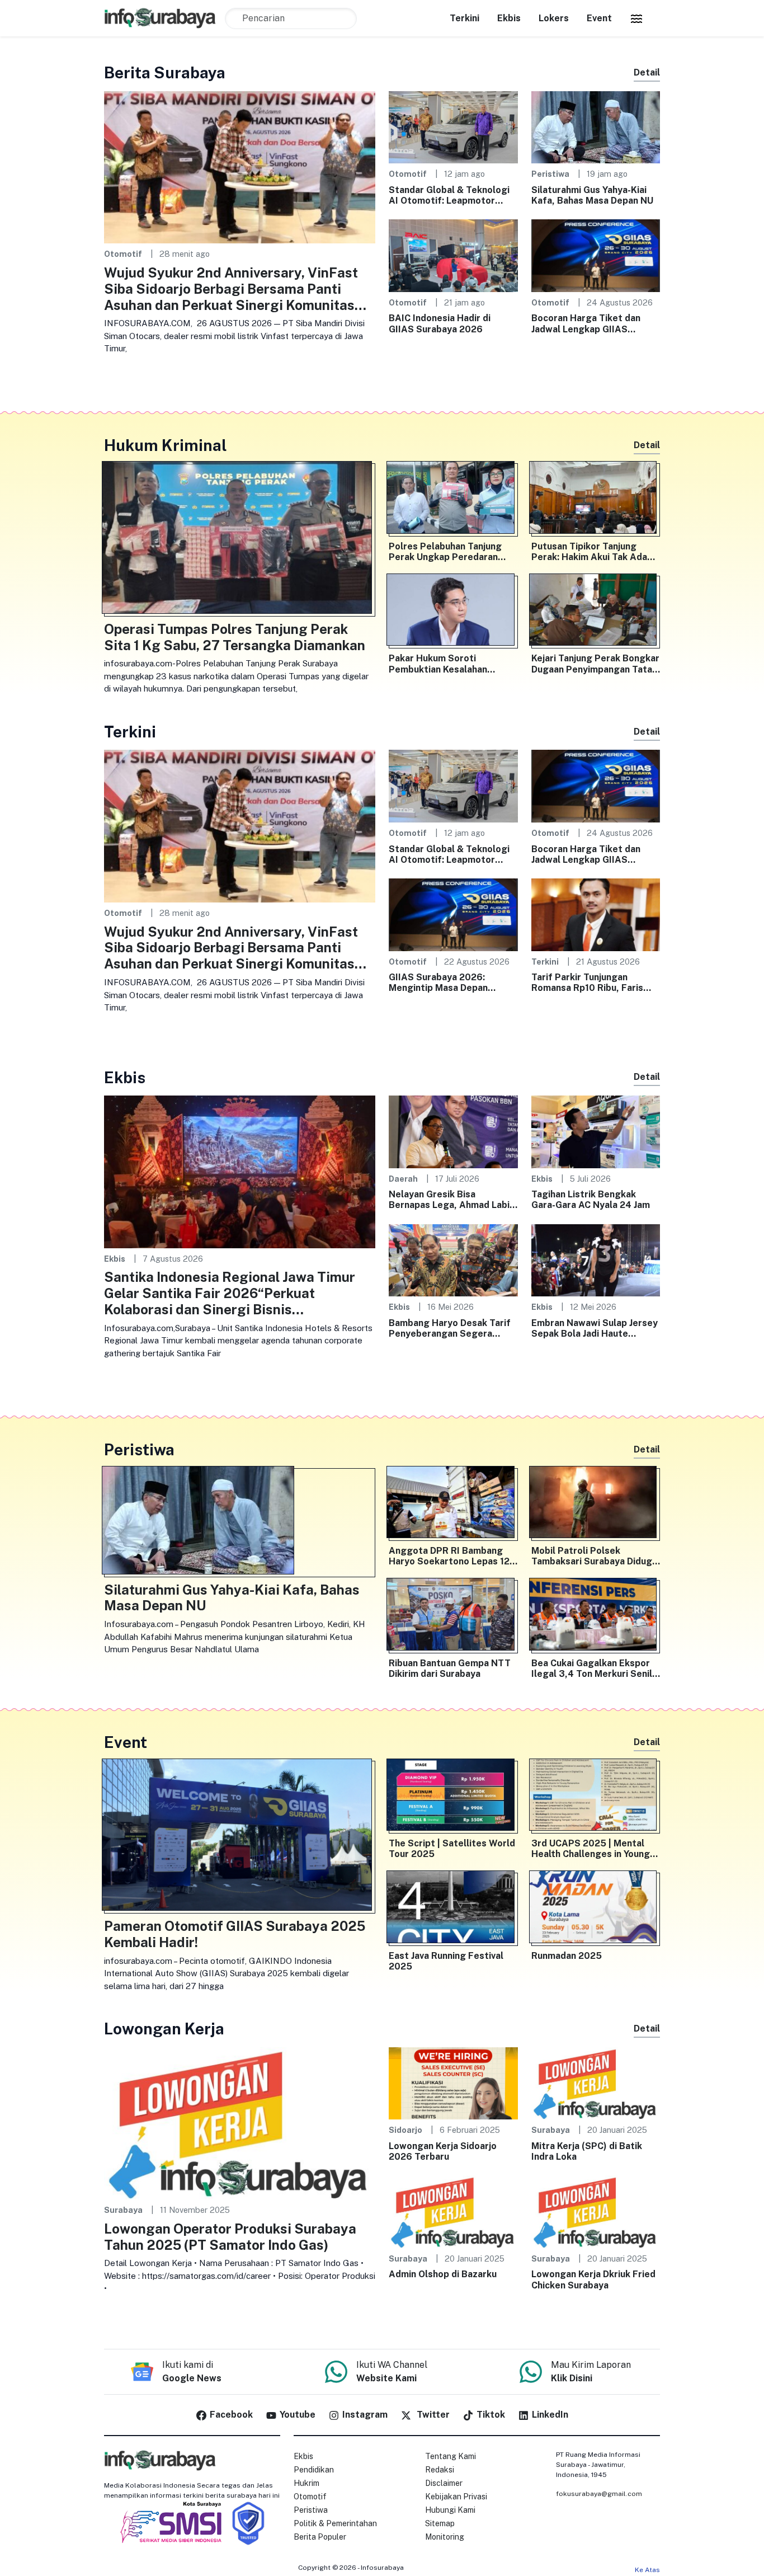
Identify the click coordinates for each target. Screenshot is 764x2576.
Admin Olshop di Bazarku (443, 2274)
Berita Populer (320, 2537)
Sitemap (440, 2523)
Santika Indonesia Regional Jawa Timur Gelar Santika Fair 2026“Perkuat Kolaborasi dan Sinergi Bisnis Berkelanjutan (230, 1293)
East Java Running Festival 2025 (446, 1961)
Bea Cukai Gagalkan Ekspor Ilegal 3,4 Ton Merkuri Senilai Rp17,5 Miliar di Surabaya (595, 1668)
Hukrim (306, 2483)
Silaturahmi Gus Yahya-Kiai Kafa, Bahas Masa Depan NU (592, 195)
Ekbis (509, 18)
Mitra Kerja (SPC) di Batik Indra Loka (587, 2151)
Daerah (403, 1179)
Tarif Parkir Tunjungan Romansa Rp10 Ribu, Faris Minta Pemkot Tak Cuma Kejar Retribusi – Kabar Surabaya (587, 983)
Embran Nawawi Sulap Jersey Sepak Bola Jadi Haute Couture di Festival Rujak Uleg (595, 1328)
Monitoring (445, 2537)
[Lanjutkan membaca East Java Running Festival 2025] (453, 1909)
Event (599, 18)
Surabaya (123, 2210)
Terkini (464, 18)
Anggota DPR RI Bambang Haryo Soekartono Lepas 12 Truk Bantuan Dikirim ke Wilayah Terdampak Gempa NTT (449, 1556)
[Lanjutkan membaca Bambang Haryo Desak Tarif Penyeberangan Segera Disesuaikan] (453, 1260)
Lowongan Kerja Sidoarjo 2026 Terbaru (443, 2151)
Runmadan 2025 (567, 1956)
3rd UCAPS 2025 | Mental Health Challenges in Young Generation (591, 1849)
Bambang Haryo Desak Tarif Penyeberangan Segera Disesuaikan (450, 1328)
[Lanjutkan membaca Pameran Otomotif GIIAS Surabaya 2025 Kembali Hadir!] (240, 1837)
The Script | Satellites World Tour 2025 (452, 1849)
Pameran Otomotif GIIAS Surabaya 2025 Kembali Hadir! (235, 1934)
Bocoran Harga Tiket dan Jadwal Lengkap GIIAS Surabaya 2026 (586, 323)
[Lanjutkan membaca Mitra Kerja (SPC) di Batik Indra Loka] (596, 2083)
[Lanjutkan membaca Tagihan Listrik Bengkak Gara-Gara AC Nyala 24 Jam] (596, 1131)
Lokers (554, 18)
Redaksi (440, 2470)
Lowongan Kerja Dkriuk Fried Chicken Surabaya (593, 2279)
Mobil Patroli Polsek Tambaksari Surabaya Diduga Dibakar (594, 1556)
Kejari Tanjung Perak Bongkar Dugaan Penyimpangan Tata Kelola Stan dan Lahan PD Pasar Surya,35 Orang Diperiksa (595, 664)
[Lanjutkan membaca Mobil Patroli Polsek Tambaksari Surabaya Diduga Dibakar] (596, 1505)
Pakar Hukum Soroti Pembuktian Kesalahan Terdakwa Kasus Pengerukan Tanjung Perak (452, 664)
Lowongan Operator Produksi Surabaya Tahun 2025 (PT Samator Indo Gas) (230, 2237)
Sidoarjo (405, 2130)
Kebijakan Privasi (456, 2497)
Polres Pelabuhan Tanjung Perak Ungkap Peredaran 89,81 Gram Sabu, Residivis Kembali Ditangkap (448, 552)
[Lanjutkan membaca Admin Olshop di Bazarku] (453, 2211)
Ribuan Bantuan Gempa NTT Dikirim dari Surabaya (450, 1668)
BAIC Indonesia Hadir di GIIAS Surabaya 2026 (440, 323)
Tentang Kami (451, 2456)
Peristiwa (550, 174)
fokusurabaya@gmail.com (599, 2494)
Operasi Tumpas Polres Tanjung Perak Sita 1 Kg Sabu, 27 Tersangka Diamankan (235, 637)
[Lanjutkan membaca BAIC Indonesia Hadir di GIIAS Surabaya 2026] (453, 255)
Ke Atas (647, 2570)
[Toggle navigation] (636, 18)
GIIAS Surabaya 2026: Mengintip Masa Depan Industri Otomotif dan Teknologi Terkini (438, 983)
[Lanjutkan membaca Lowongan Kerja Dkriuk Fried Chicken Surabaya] (596, 2211)
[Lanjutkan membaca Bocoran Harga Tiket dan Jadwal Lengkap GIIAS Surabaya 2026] (596, 255)
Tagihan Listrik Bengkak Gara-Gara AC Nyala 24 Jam (591, 1200)
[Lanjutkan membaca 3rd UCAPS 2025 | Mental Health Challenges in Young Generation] (596, 1797)
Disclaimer (444, 2483)
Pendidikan (314, 2470)
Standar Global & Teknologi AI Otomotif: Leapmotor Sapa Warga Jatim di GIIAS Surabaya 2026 (449, 195)
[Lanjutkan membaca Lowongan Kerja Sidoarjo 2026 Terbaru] (453, 2083)
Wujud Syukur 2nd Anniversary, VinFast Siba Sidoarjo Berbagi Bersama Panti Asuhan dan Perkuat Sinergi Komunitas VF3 (231, 289)
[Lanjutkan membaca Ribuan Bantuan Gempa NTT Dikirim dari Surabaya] (453, 1616)
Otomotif (123, 254)
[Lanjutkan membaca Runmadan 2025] (596, 1909)
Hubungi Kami (450, 2510)
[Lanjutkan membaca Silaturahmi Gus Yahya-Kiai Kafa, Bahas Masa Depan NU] (596, 127)
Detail (647, 72)
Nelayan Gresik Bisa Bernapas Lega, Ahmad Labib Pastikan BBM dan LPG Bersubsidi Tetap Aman (452, 1200)
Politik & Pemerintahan (335, 2523)
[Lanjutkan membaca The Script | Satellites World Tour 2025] (453, 1797)
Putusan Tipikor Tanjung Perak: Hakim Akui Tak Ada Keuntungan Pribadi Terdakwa (589, 552)
